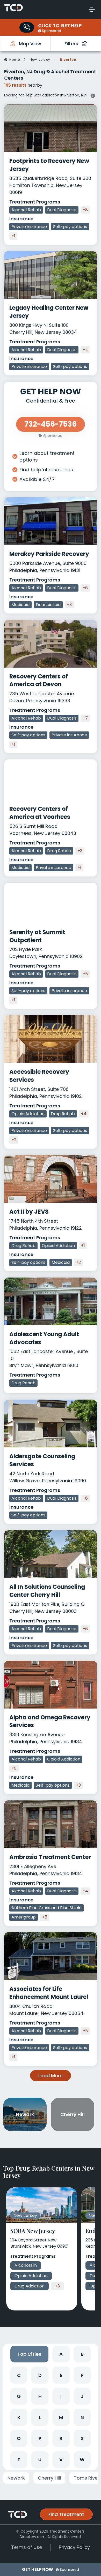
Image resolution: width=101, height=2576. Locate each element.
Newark (16, 2478)
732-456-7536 (51, 424)
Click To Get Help (60, 25)
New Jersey (40, 60)
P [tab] (40, 2438)
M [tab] (61, 2417)
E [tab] (61, 2375)
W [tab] (82, 2460)
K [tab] (19, 2417)
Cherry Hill (49, 2478)
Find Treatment (66, 2514)
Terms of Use (27, 2547)
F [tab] (82, 2375)
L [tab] (40, 2417)
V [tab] (61, 2460)
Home (15, 60)
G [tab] (19, 2396)
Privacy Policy (74, 2547)
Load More (51, 2076)
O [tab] (19, 2438)
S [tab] (82, 2438)
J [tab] (82, 2396)
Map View (30, 44)
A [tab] (61, 2354)
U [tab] (40, 2460)
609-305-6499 (27, 27)
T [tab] (19, 2460)
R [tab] (61, 2438)
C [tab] (19, 2375)
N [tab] (82, 2417)
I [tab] (61, 2396)
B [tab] (82, 2354)
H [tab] (40, 2396)
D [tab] (40, 2375)
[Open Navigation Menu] (92, 9)
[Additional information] (93, 95)
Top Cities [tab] (29, 2354)
